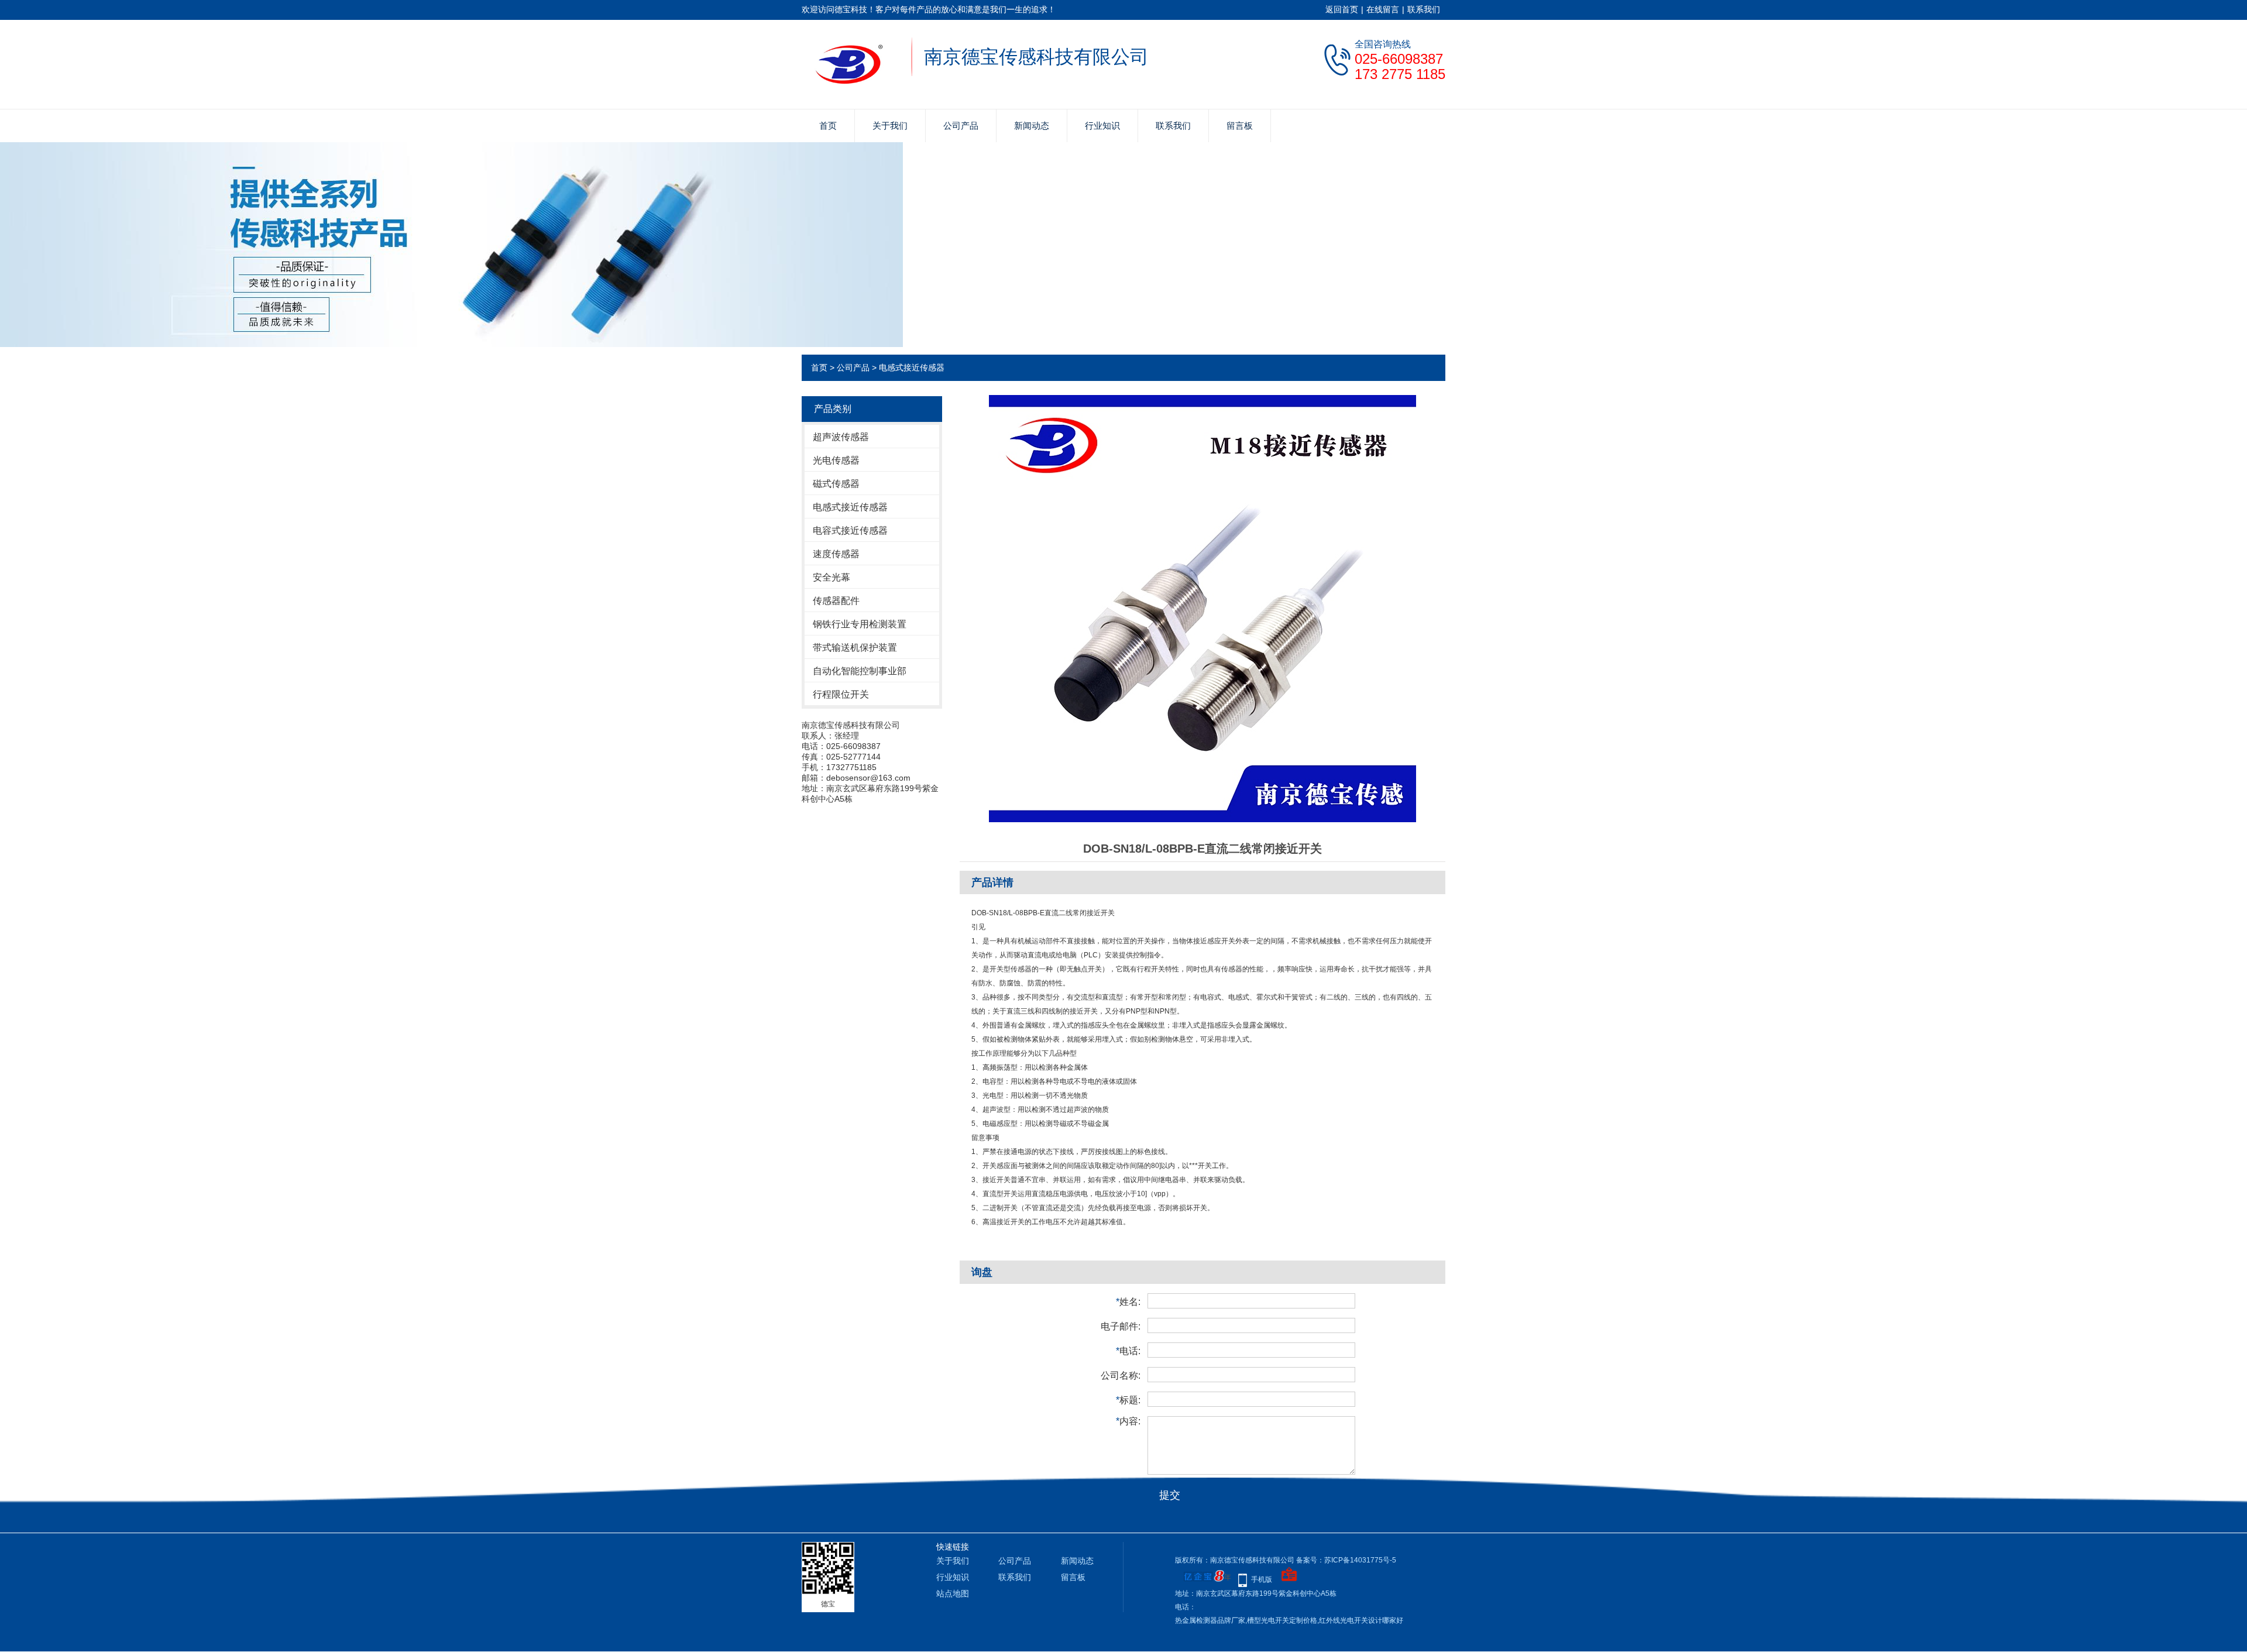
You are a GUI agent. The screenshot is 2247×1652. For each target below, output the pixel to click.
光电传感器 (836, 460)
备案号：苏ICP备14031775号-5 (1346, 1560)
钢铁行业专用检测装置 (860, 624)
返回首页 (1342, 9)
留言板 (1240, 126)
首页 (828, 126)
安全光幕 (832, 577)
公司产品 (961, 126)
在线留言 (1383, 9)
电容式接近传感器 (850, 530)
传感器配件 (836, 601)
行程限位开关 (841, 694)
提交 (1170, 1495)
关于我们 (890, 126)
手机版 (1262, 1579)
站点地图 (953, 1593)
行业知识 (1102, 126)
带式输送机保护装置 (855, 648)
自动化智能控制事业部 (860, 671)
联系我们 (1424, 9)
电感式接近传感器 (912, 368)
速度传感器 (836, 554)
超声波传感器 (841, 437)
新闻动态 (1032, 126)
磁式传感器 (836, 484)
